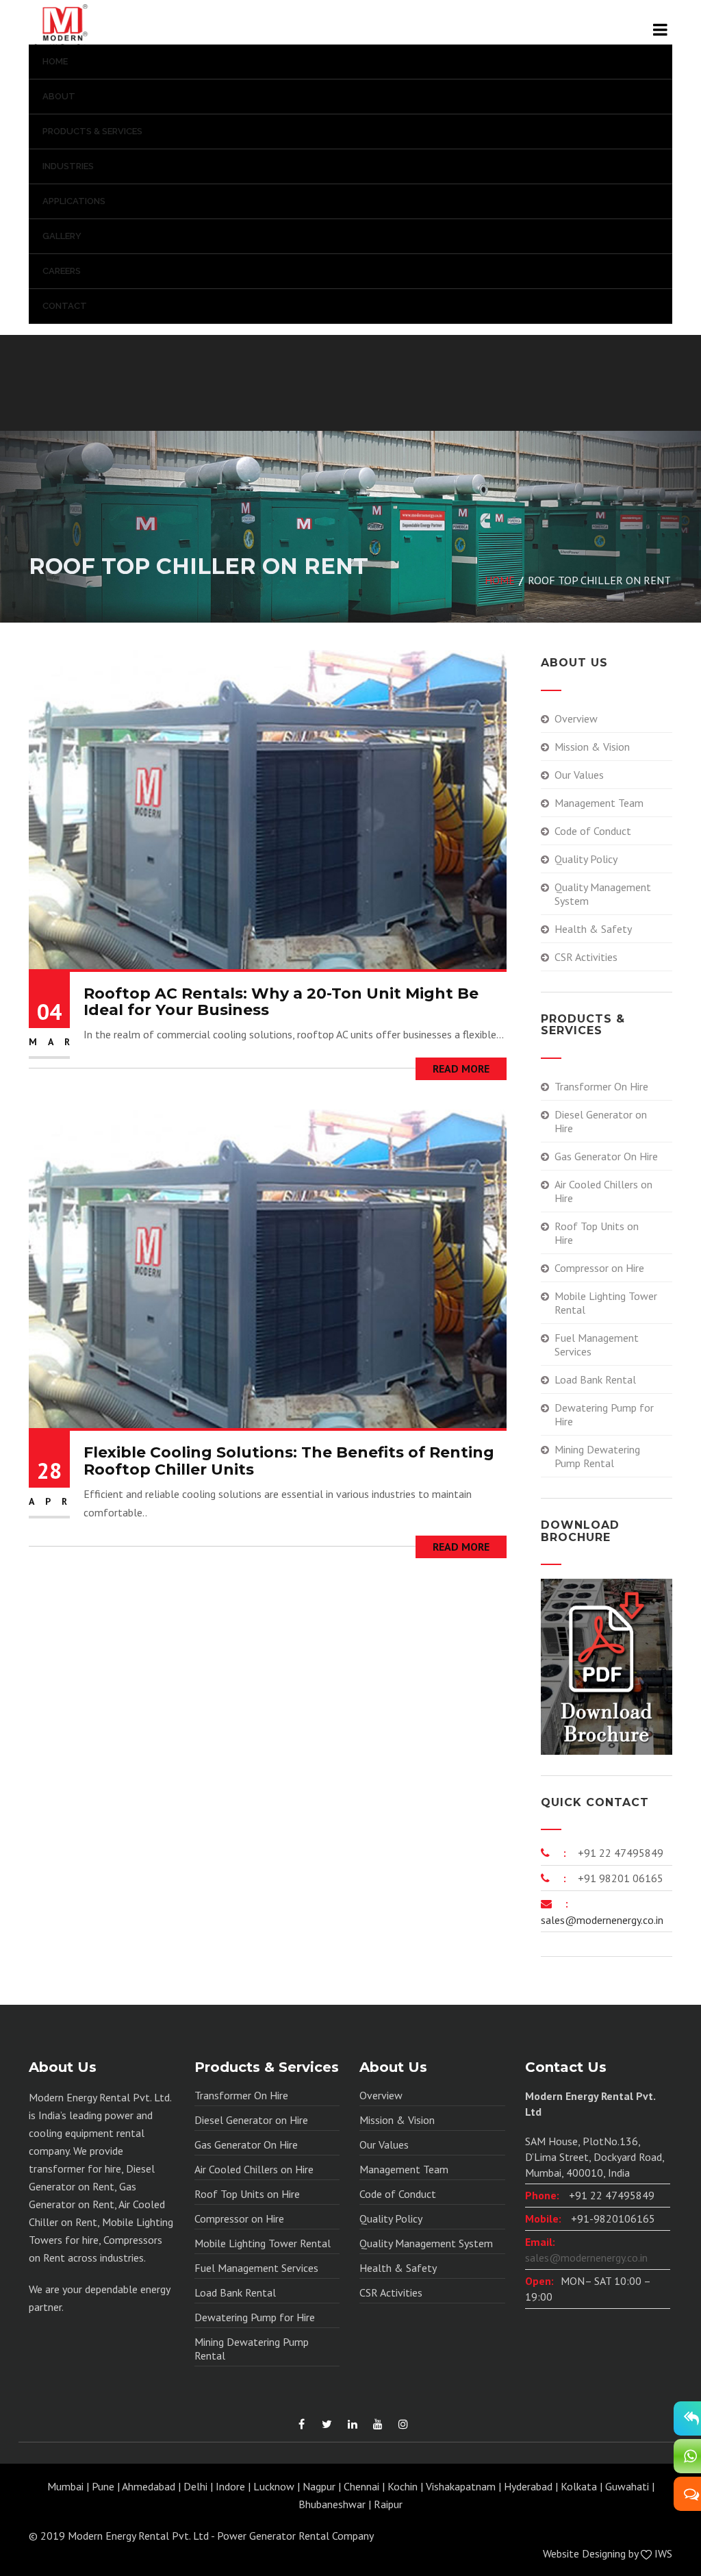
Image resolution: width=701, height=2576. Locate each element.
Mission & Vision (592, 747)
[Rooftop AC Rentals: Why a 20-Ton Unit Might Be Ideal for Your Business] (268, 808)
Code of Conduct (593, 831)
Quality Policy (586, 859)
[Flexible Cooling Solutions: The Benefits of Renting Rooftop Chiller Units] (268, 1268)
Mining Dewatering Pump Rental (597, 1456)
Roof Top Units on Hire (597, 1233)
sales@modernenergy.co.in (602, 1920)
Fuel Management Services (597, 1345)
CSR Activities (586, 957)
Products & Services (92, 131)
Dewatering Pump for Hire (604, 1414)
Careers (62, 271)
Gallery (62, 236)
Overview (576, 718)
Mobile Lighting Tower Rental (606, 1303)
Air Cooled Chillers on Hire (603, 1191)
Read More (461, 1068)
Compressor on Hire (599, 1268)
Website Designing (584, 2553)
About (59, 96)
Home (55, 61)
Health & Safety (593, 929)
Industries (68, 166)
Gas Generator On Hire (606, 1156)
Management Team (599, 803)
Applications (74, 201)
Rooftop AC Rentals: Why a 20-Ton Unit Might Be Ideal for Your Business (281, 1002)
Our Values (579, 775)
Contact (65, 306)
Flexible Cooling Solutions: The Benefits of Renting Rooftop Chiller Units (289, 1461)
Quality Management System (603, 894)
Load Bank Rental (595, 1379)
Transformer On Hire (601, 1086)
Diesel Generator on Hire (601, 1121)
